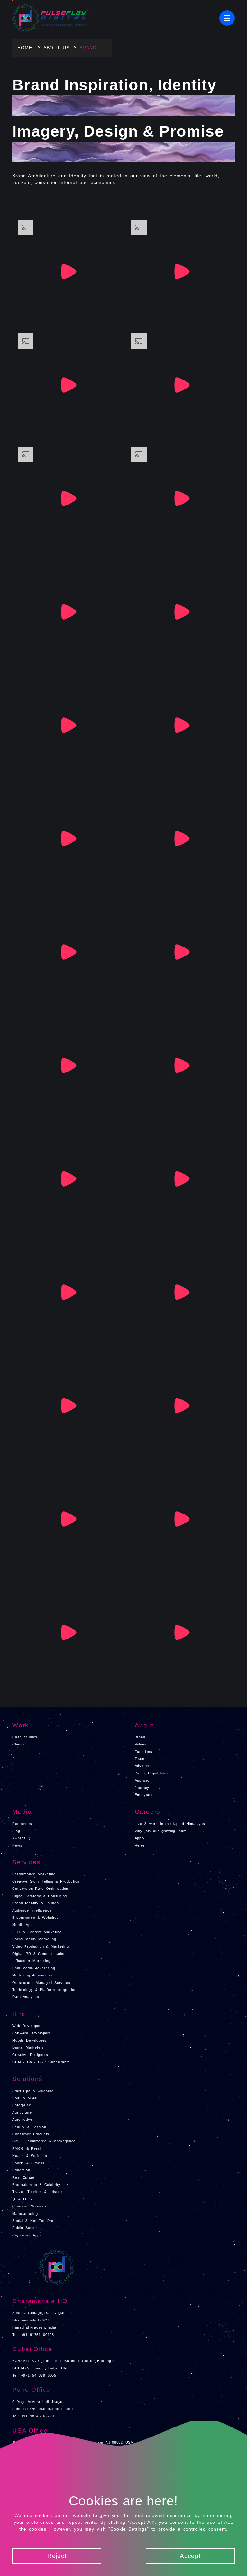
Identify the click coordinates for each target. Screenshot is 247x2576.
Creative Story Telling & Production (46, 1881)
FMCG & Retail (27, 2148)
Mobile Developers (29, 2040)
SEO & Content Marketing (37, 1932)
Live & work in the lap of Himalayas (170, 1824)
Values (141, 1744)
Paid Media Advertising (34, 1968)
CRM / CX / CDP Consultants (41, 2062)
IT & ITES (22, 2199)
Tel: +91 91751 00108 (33, 2335)
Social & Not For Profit (34, 2221)
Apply (140, 1838)
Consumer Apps (27, 2235)
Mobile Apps (23, 1925)
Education (21, 2170)
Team (140, 1759)
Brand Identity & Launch (35, 1903)
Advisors (143, 1766)
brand (88, 48)
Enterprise (22, 2105)
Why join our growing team (161, 1831)
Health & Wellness (30, 2156)
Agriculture (22, 2112)
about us (56, 48)
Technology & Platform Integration (44, 1990)
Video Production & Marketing (40, 1946)
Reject (57, 2556)
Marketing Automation (32, 1975)
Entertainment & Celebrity (36, 2185)
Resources (22, 1824)
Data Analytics (26, 1997)
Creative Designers (30, 2055)
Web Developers (27, 2026)
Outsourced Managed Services (41, 1983)
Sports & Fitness (28, 2163)
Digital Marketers (28, 2047)
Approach (143, 1780)
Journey (142, 1788)
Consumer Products (31, 2134)
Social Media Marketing (34, 1939)
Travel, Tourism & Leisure (37, 2192)
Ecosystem (145, 1795)
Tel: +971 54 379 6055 (34, 2375)
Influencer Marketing (31, 1961)
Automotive (22, 2119)
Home (25, 48)
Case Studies (25, 1737)
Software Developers (32, 2033)
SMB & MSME (25, 2098)
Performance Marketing (34, 1874)
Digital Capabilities (152, 1773)
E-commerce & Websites (35, 1918)
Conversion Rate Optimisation (40, 1889)
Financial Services (29, 2206)
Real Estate (23, 2177)
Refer (140, 1845)
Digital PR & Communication (39, 1954)
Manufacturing (25, 2214)
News (17, 1845)
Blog (16, 1831)
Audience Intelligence (32, 1910)
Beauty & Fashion (29, 2127)
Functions (144, 1752)
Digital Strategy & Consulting (40, 1896)
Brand (140, 1737)
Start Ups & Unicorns (33, 2091)
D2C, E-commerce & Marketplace (44, 2141)
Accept (190, 2556)
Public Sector (25, 2228)
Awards (19, 1838)
